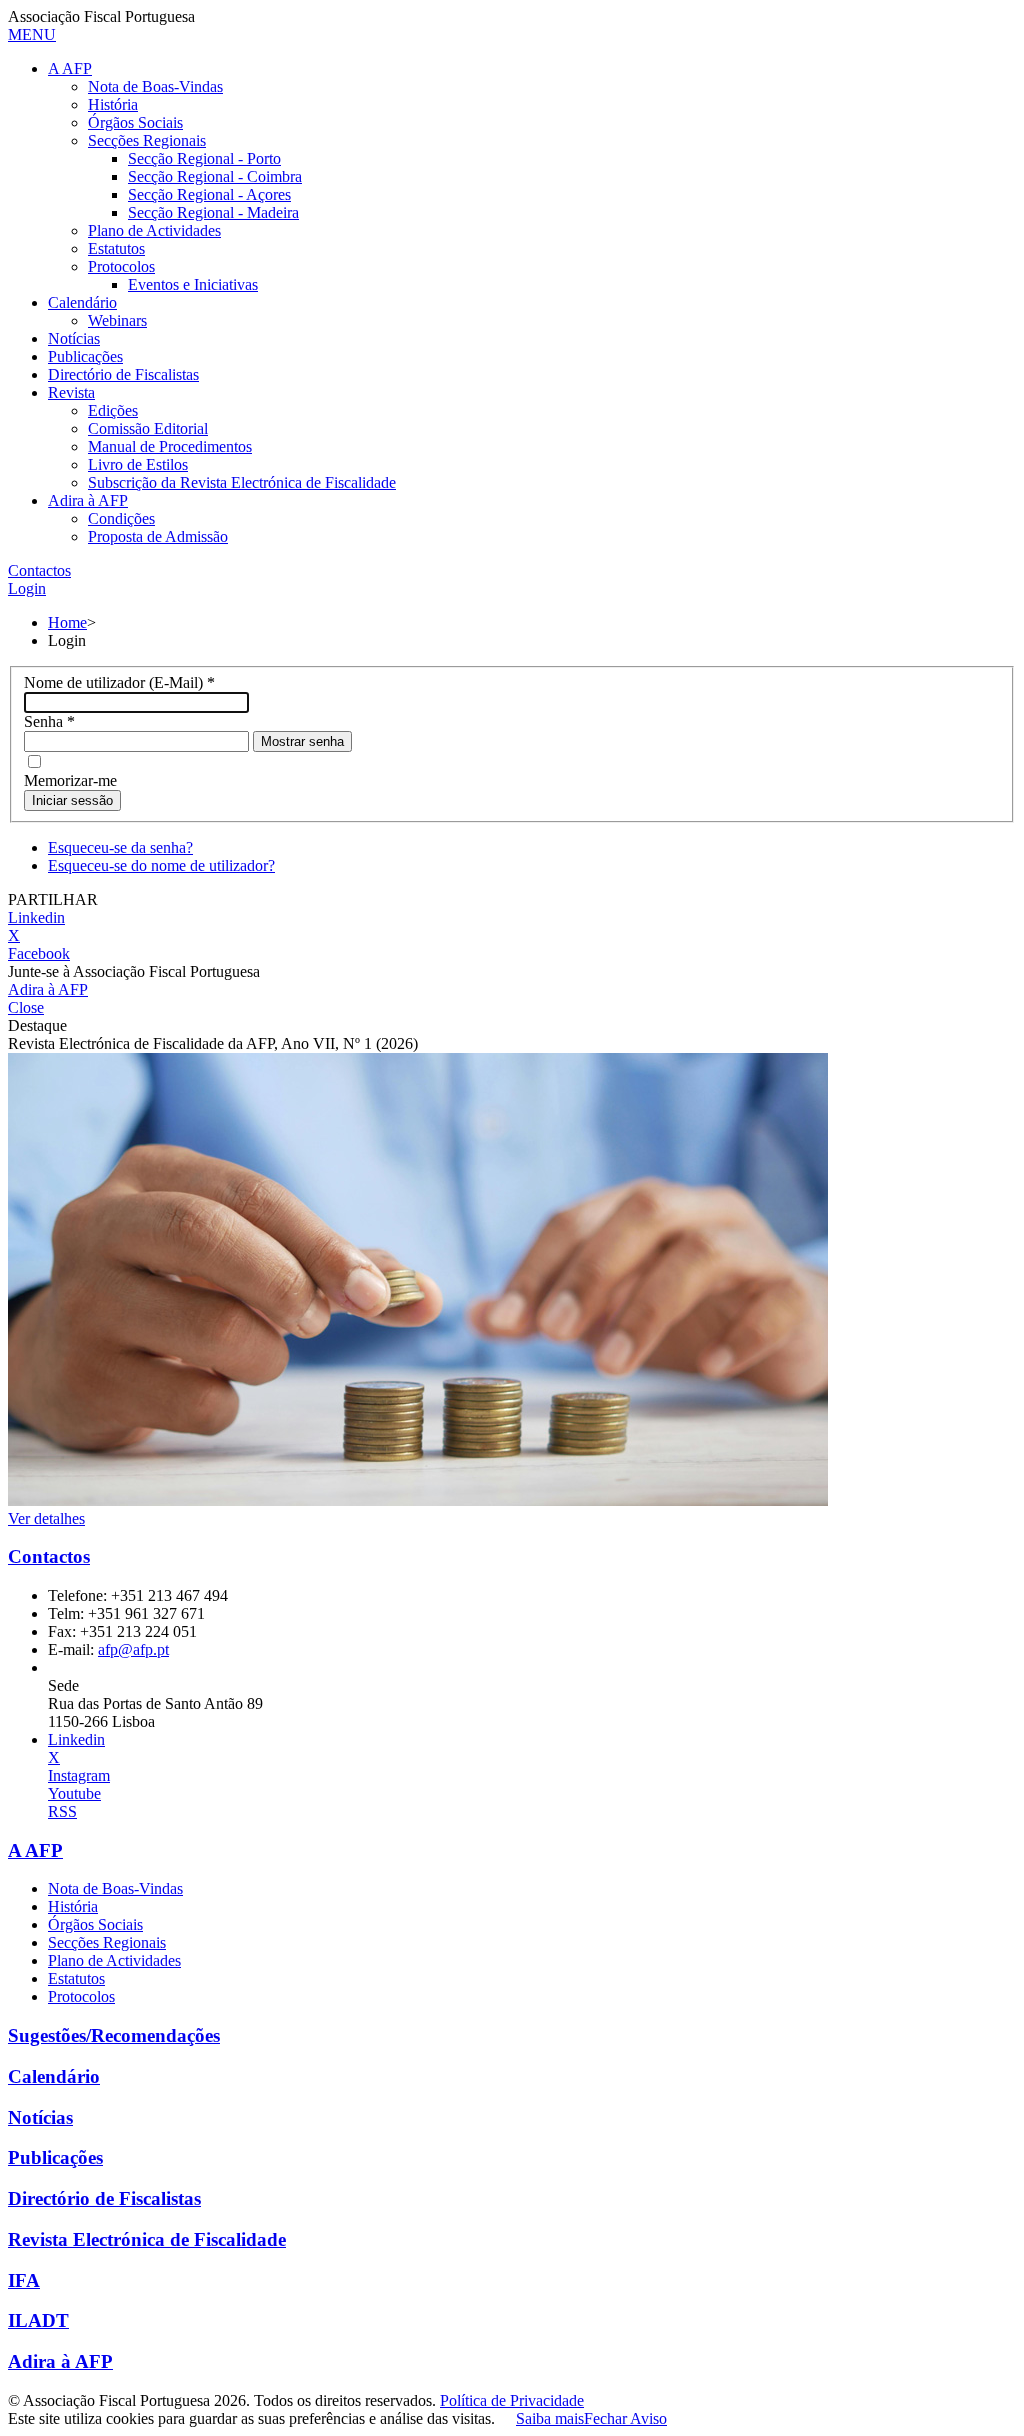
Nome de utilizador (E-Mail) (119, 682)
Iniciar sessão (72, 800)
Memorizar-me (70, 780)
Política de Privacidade (512, 2400)
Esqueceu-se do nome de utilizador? (161, 865)
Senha (49, 721)
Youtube (74, 1793)
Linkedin (36, 917)
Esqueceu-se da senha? (120, 847)
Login (27, 588)
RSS (62, 1811)
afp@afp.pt (133, 1649)
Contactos (39, 570)
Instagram (79, 1775)
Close (26, 1007)
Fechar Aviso (625, 2418)
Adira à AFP (48, 989)
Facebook (39, 953)
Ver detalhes (46, 1518)
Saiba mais (550, 2418)
